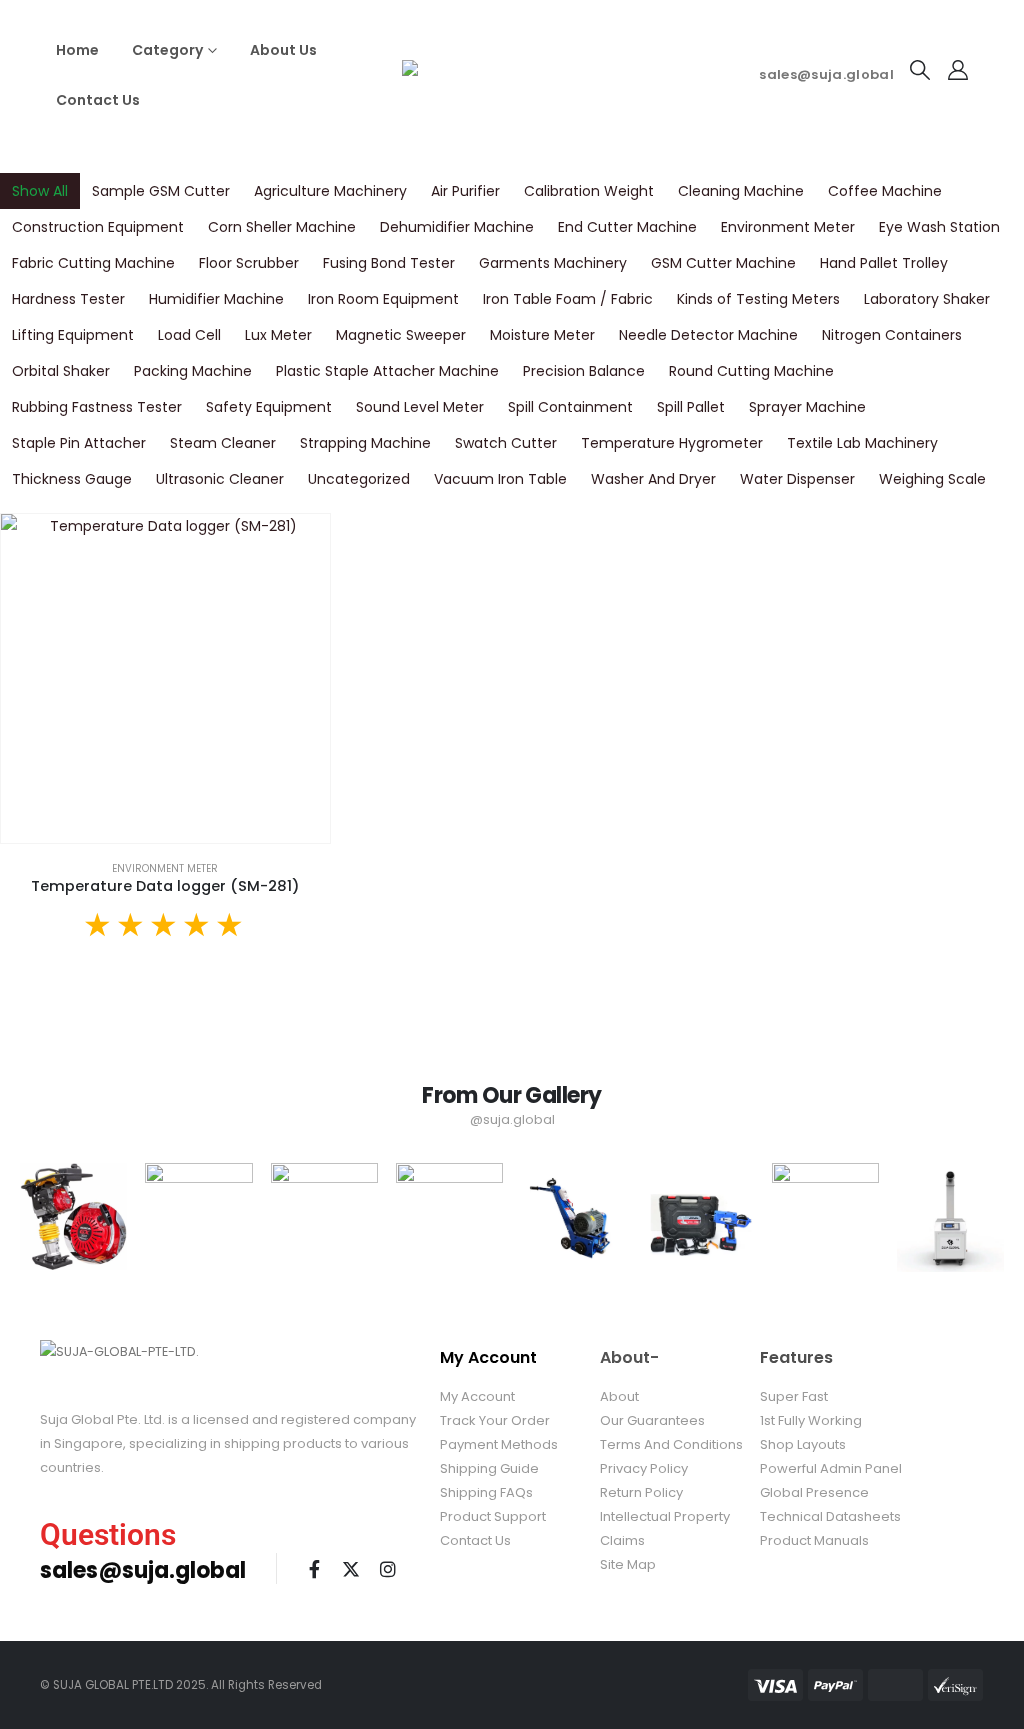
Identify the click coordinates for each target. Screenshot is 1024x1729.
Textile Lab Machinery (862, 443)
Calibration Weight (589, 191)
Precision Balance (584, 371)
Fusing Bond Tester (389, 263)
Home (77, 50)
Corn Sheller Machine (282, 227)
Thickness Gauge (72, 479)
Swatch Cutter (506, 443)
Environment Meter (788, 227)
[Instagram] (388, 1569)
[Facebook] (314, 1569)
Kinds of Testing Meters (758, 299)
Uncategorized (359, 479)
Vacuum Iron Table (500, 479)
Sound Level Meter (420, 407)
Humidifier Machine (216, 299)
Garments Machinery (553, 263)
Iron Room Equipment (383, 299)
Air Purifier (465, 191)
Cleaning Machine (741, 191)
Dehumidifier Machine (457, 227)
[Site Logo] (512, 75)
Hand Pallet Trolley (884, 263)
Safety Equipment (269, 407)
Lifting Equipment (73, 335)
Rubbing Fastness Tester (97, 407)
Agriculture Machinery (330, 191)
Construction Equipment (98, 227)
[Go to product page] (165, 678)
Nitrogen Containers (892, 335)
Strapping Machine (365, 443)
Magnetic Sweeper (401, 335)
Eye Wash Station (939, 227)
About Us (283, 50)
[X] (351, 1569)
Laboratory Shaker (927, 299)
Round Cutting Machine (751, 371)
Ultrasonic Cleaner (220, 479)
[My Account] (958, 70)
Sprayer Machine (807, 407)
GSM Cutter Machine (723, 263)
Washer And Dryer (653, 479)
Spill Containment (570, 407)
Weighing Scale (932, 479)
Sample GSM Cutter (161, 191)
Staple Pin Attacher (79, 443)
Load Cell (189, 335)
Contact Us (98, 100)
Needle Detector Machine (708, 335)
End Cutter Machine (627, 227)
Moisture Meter (542, 335)
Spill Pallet (691, 407)
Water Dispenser (797, 479)
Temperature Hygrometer (672, 443)
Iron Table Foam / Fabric (568, 299)
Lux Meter (278, 335)
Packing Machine (193, 371)
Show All (40, 191)
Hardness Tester (68, 299)
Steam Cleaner (223, 443)
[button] (920, 70)
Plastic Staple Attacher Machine (387, 371)
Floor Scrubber (249, 263)
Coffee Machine (885, 191)
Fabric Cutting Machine (93, 263)
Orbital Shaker (61, 371)
